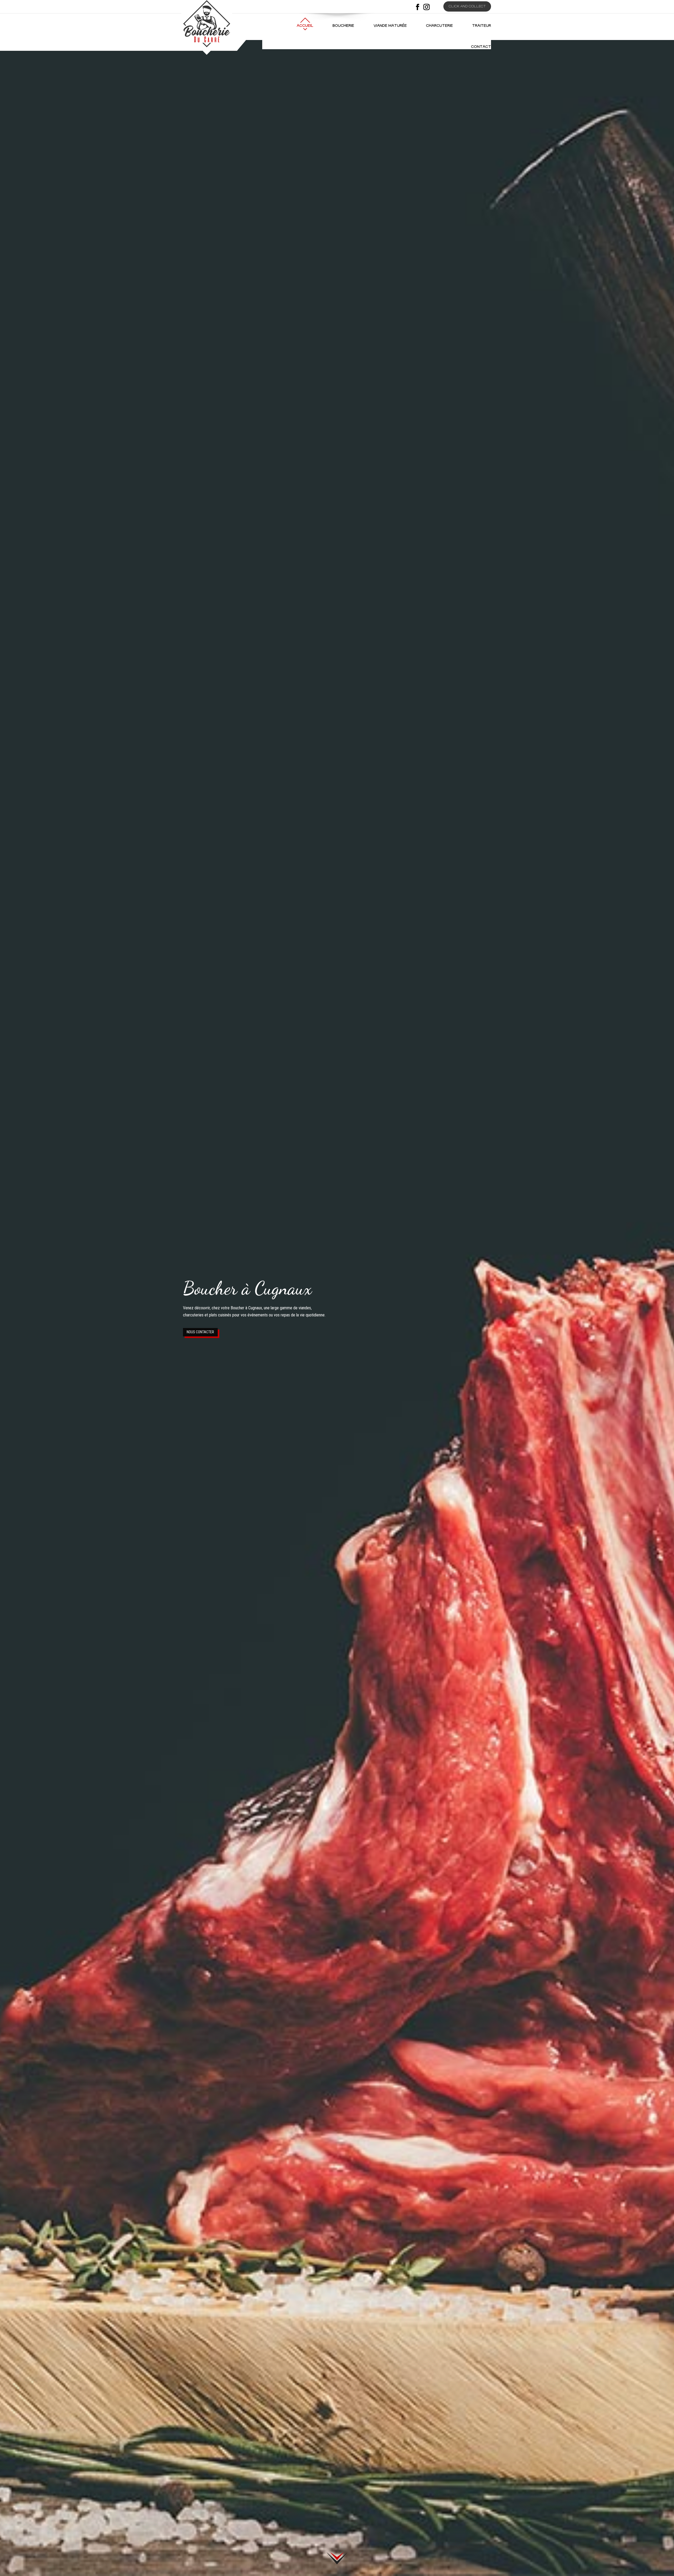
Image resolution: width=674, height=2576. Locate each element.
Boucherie (343, 26)
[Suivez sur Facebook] (418, 7)
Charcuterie (439, 26)
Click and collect (467, 7)
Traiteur (482, 26)
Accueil (305, 26)
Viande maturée (390, 26)
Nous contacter (200, 1332)
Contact (481, 47)
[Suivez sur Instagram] (427, 7)
